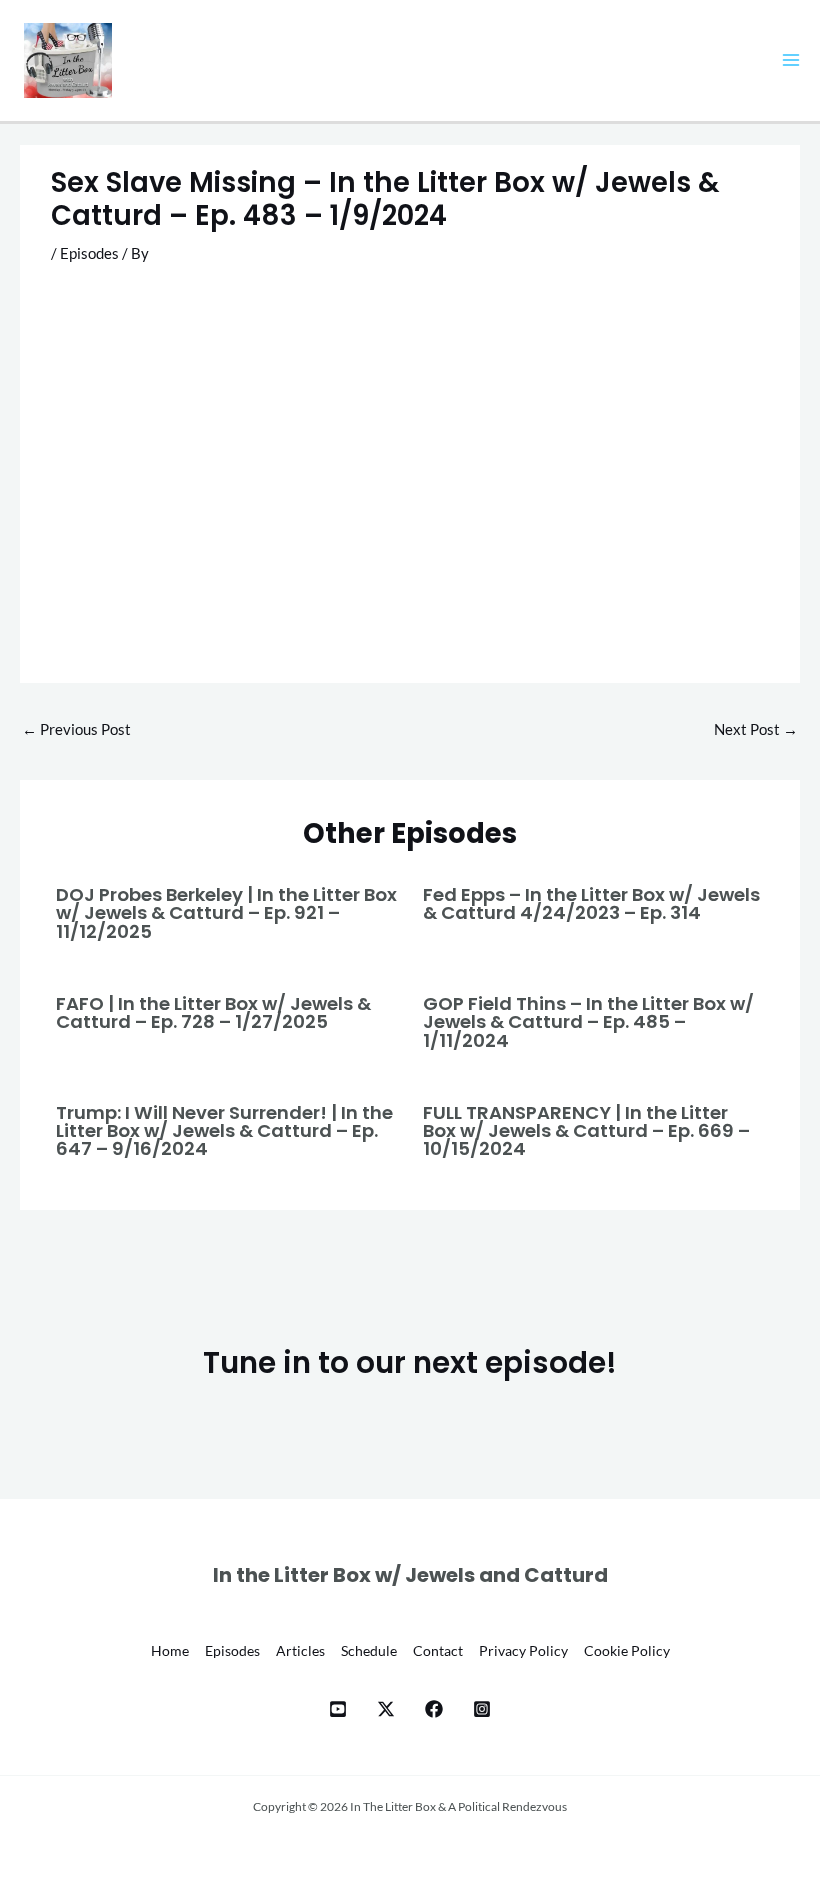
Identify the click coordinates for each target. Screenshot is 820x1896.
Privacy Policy (523, 1650)
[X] (386, 1709)
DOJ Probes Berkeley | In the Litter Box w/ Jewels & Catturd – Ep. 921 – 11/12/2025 (226, 912)
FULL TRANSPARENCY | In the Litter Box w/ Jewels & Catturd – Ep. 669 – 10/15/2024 (586, 1130)
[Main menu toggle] (791, 60)
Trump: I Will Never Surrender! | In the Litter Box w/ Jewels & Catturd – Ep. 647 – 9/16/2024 (224, 1130)
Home (170, 1650)
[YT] (338, 1709)
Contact (438, 1650)
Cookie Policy (627, 1650)
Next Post (756, 729)
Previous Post (76, 729)
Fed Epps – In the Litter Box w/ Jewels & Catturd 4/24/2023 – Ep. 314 (591, 903)
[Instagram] (482, 1709)
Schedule (369, 1650)
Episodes (89, 253)
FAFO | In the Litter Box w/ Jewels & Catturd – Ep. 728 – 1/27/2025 (213, 1012)
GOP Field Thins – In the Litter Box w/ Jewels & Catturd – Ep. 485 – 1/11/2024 (588, 1021)
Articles (300, 1650)
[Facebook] (434, 1709)
